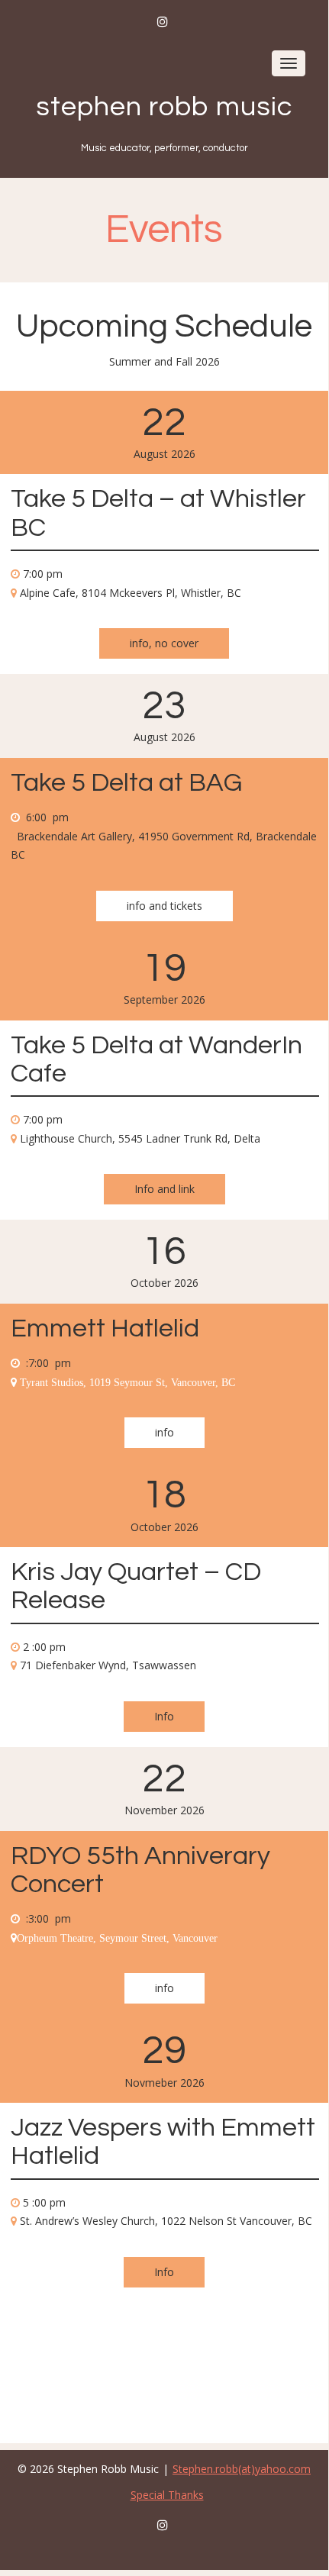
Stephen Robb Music (164, 107)
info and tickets (164, 906)
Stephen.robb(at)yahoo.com (242, 2469)
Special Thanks (167, 2495)
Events (164, 230)
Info (164, 1716)
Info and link (164, 1189)
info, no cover (164, 643)
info (164, 1432)
